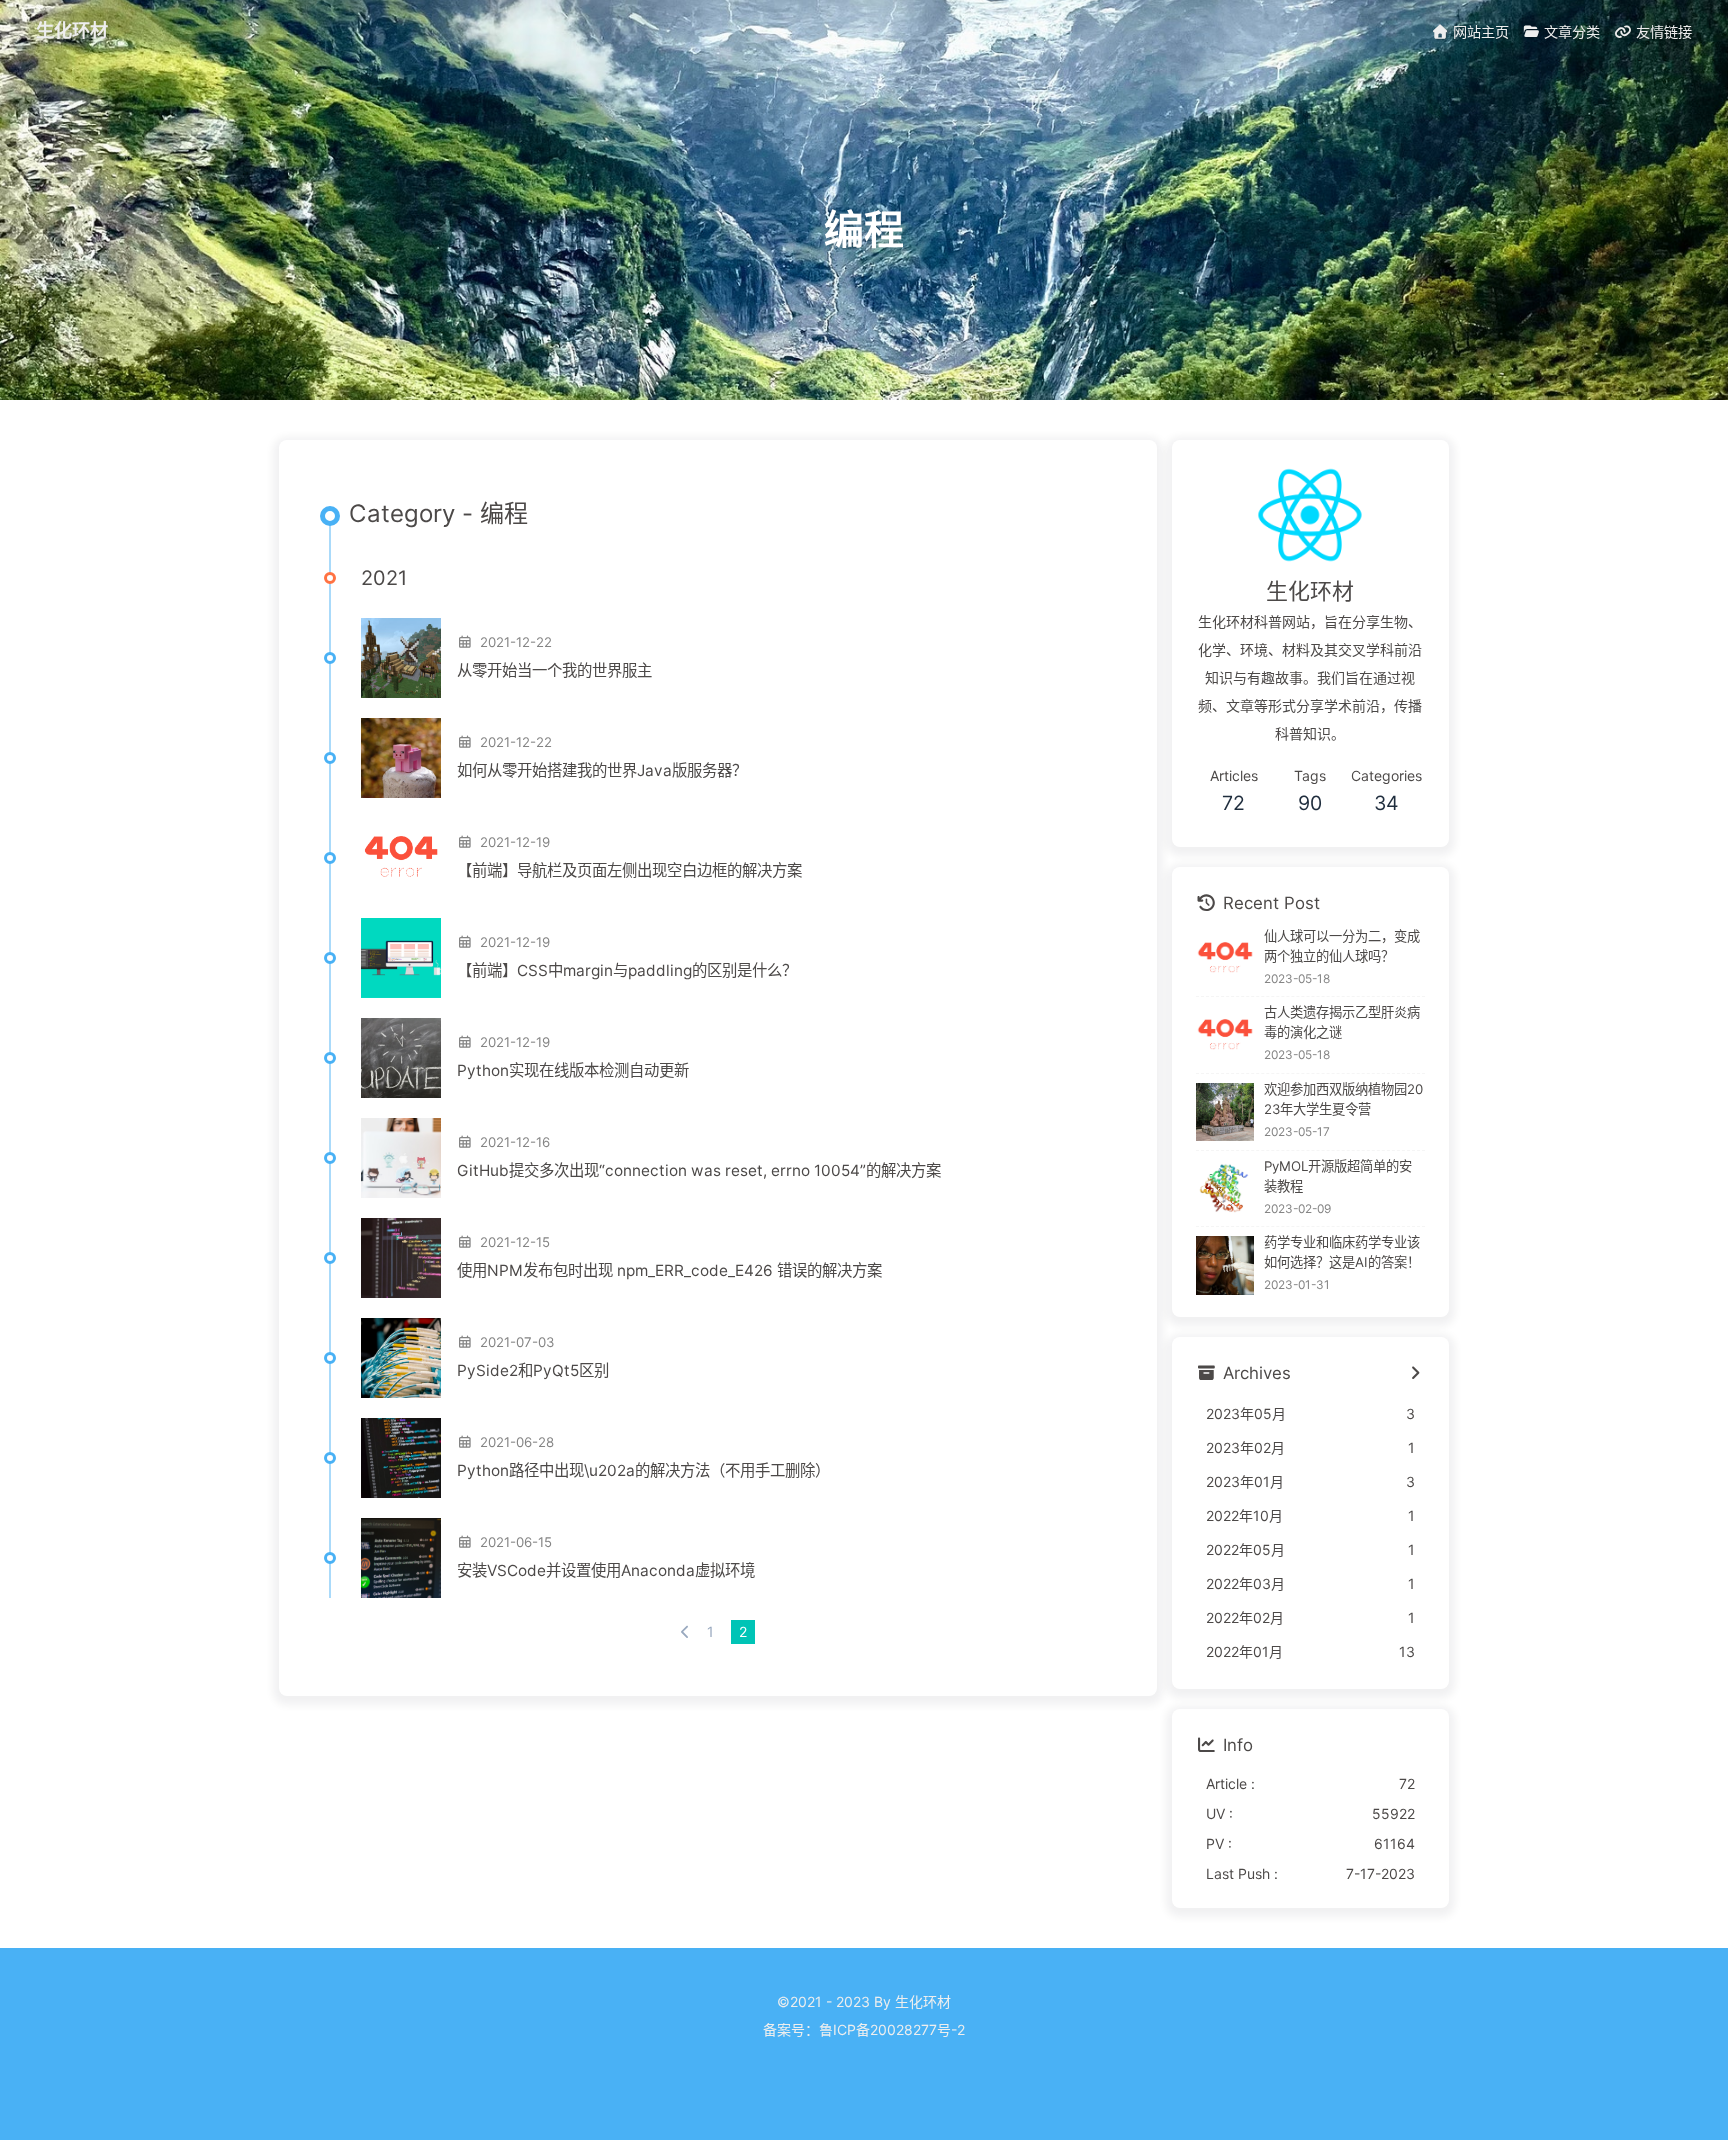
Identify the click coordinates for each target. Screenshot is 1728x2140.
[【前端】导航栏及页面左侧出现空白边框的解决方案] (401, 858)
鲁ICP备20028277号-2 (892, 2029)
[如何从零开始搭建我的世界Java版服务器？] (401, 758)
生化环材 (72, 30)
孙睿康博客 (864, 2057)
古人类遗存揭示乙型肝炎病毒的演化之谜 (1342, 1022)
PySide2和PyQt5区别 (533, 1370)
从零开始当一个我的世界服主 (554, 670)
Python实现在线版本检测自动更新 (573, 1070)
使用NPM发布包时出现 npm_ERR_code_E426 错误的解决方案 (669, 1270)
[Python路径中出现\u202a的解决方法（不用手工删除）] (401, 1458)
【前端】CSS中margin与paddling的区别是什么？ (627, 970)
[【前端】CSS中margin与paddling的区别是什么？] (401, 958)
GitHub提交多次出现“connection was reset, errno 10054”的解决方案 (699, 1170)
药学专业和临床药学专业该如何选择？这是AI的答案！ (1342, 1253)
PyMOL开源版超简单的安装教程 (1338, 1176)
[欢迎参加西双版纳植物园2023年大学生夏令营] (1225, 1112)
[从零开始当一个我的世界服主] (401, 658)
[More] (1414, 1374)
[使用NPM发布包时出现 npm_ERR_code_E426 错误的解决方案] (401, 1258)
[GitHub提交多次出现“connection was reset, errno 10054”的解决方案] (401, 1158)
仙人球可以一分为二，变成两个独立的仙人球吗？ (1342, 946)
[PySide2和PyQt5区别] (401, 1358)
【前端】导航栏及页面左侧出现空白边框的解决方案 (629, 870)
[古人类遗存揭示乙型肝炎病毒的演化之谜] (1225, 1035)
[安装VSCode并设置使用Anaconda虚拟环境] (401, 1558)
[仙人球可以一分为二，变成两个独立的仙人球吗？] (1225, 958)
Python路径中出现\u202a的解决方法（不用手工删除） (643, 1470)
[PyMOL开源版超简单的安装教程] (1225, 1188)
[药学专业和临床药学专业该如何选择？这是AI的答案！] (1225, 1265)
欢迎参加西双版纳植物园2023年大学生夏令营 (1343, 1099)
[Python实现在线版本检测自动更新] (401, 1058)
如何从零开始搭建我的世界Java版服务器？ (602, 770)
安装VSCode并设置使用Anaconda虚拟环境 (606, 1570)
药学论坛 (864, 2085)
